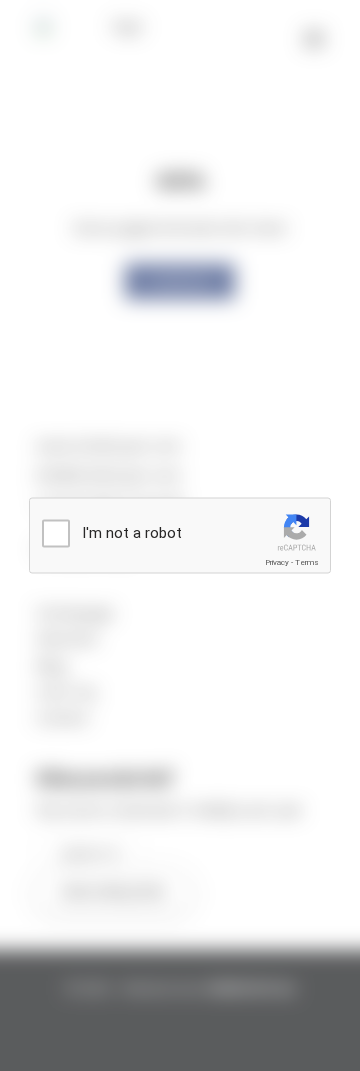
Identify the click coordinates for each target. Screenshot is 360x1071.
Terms (307, 562)
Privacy (277, 562)
